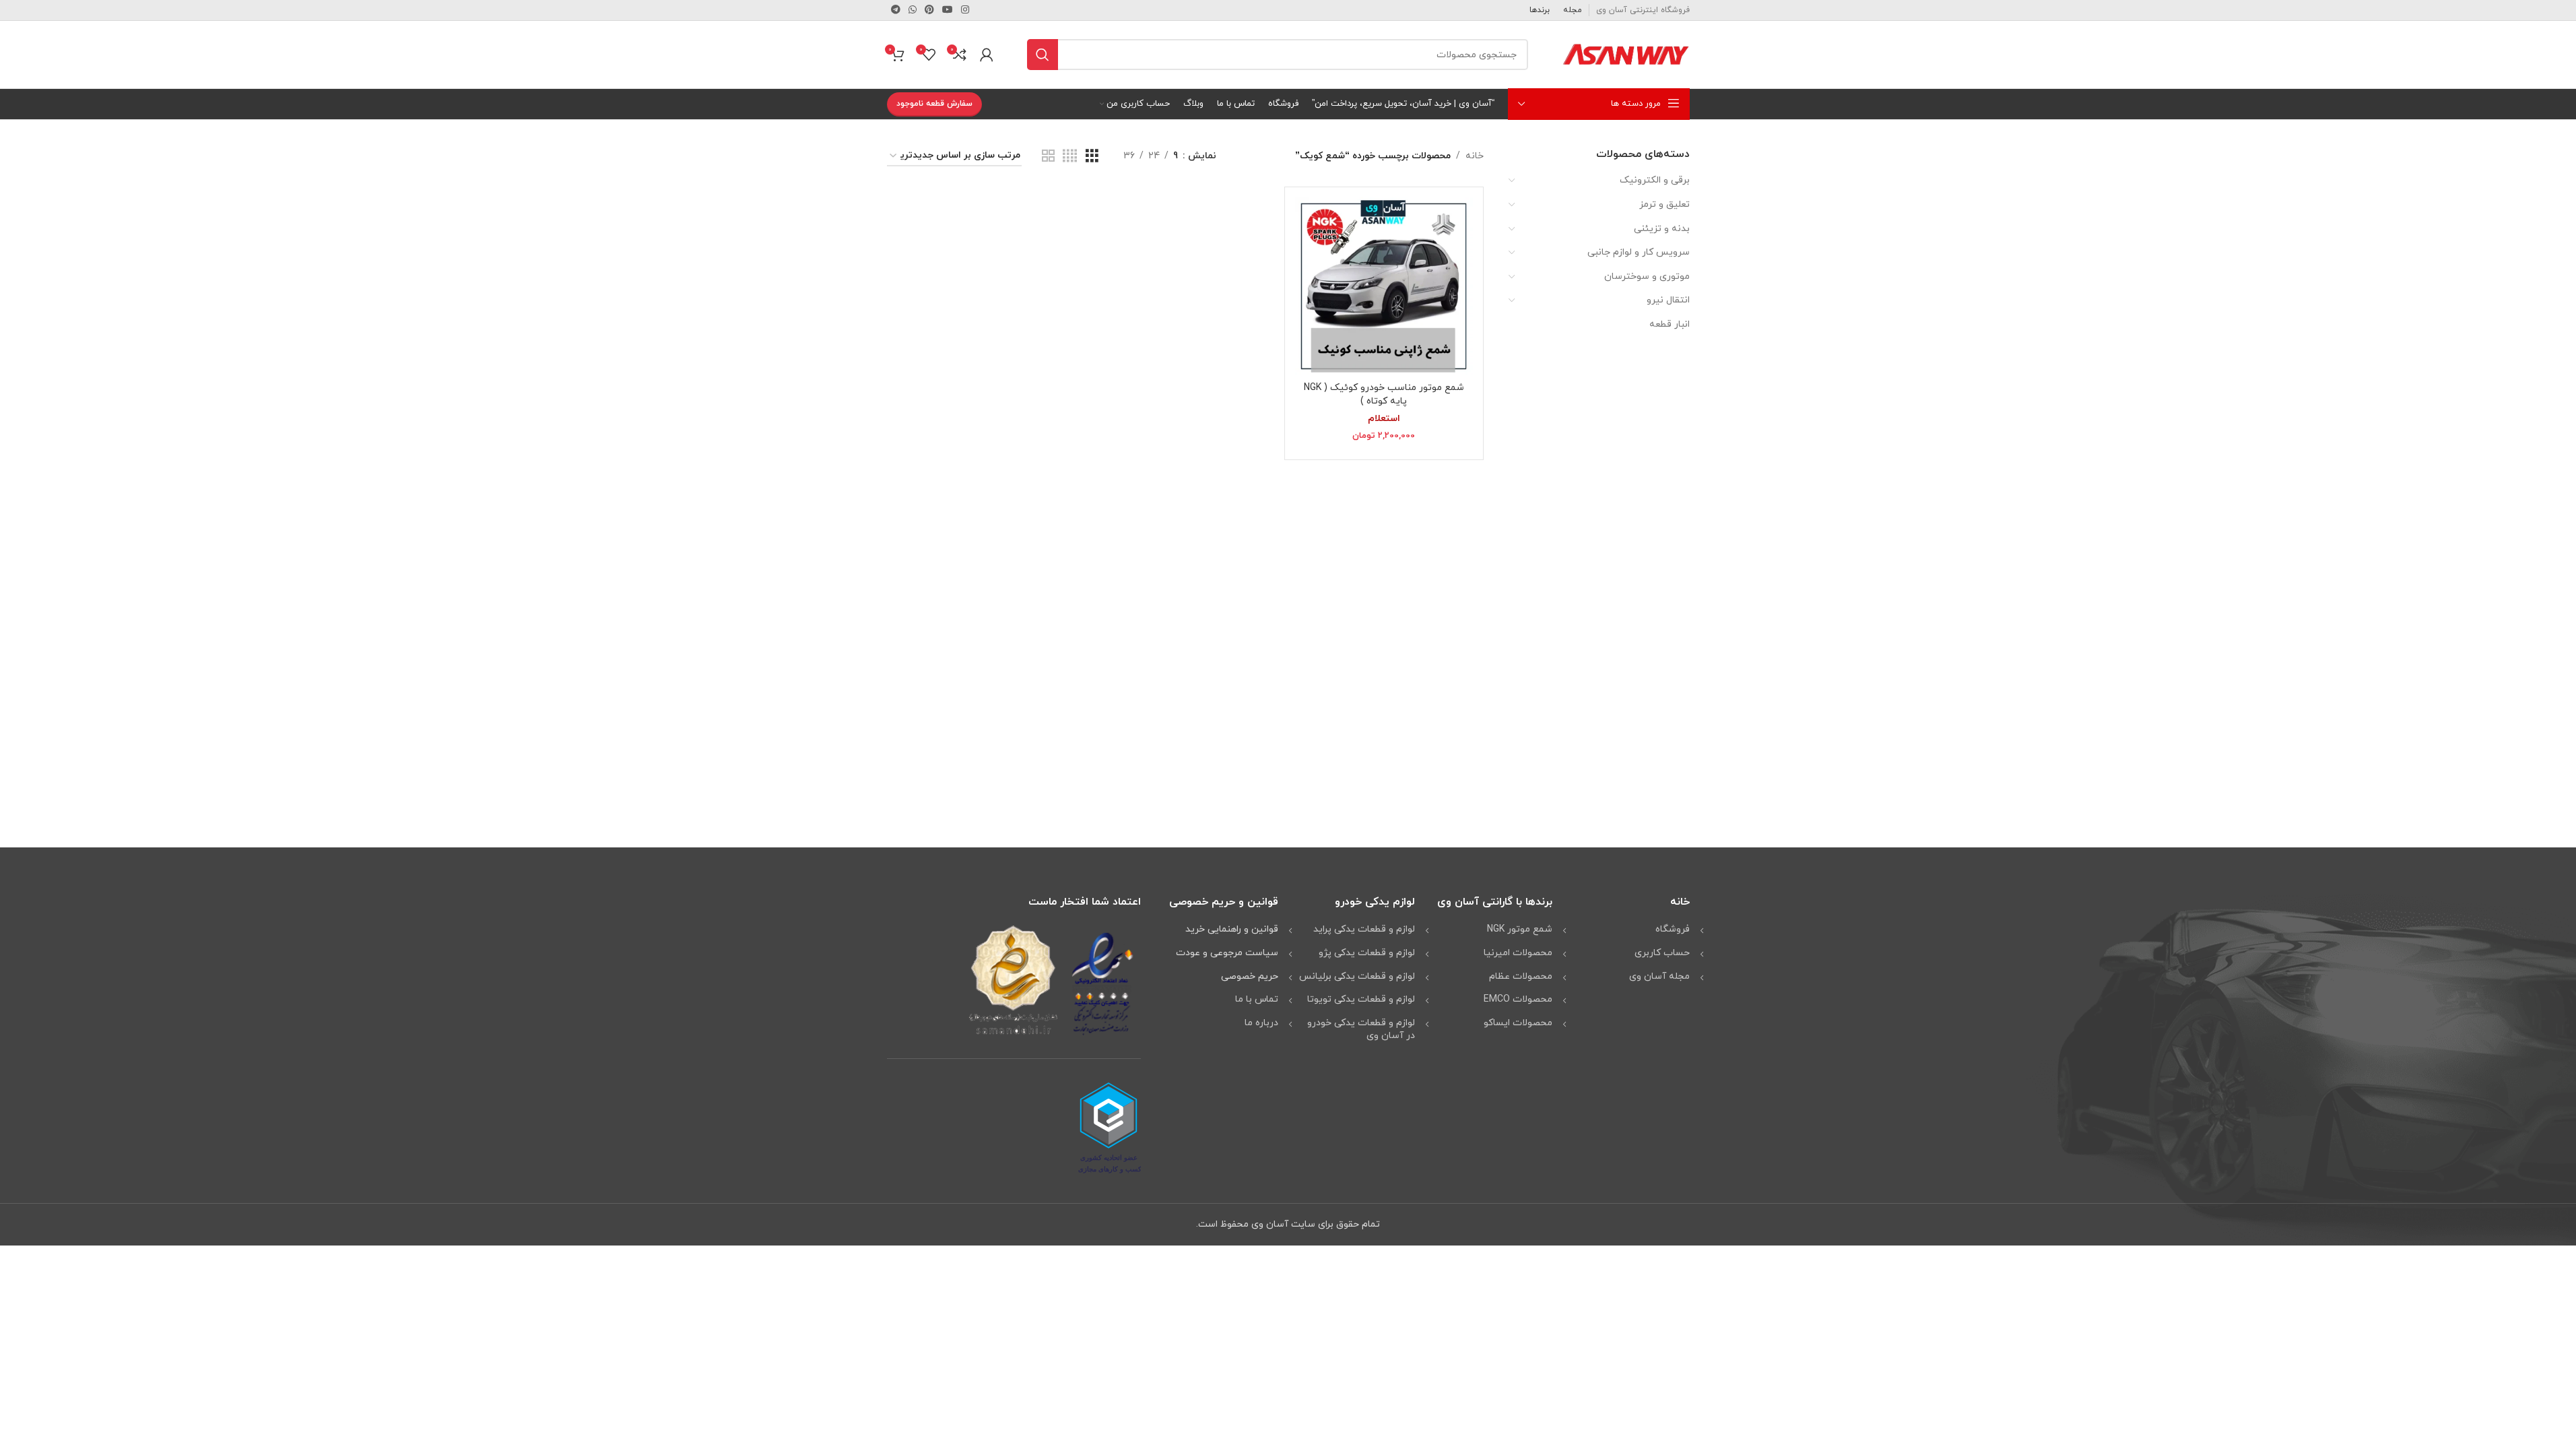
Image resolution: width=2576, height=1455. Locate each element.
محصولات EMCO (1518, 999)
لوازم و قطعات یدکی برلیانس (1357, 976)
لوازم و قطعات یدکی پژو (1367, 953)
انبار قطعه (1670, 324)
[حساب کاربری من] (987, 55)
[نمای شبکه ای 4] (1070, 157)
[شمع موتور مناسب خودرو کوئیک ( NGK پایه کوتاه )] (1384, 286)
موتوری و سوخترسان (1647, 277)
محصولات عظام (1521, 976)
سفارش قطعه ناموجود (934, 104)
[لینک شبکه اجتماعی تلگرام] (896, 10)
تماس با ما (1257, 999)
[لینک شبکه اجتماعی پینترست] (929, 10)
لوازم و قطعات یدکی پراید (1364, 929)
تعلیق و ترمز (1664, 204)
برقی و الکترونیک (1655, 180)
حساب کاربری (1662, 953)
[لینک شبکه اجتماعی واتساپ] (913, 10)
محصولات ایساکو (1518, 1023)
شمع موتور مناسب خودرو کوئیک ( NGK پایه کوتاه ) (1384, 394)
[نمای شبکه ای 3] (1092, 157)
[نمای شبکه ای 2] (1048, 157)
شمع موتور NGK (1520, 929)
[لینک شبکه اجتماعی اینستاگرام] (965, 10)
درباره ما (1261, 1023)
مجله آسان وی (1659, 976)
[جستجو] (1043, 55)
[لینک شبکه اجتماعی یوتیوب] (948, 10)
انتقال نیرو (1668, 300)
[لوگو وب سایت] (1626, 54)
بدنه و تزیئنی (1662, 229)
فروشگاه (1673, 929)
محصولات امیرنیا (1518, 953)
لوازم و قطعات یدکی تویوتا (1361, 999)
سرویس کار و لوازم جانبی (1639, 252)
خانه (1475, 156)
